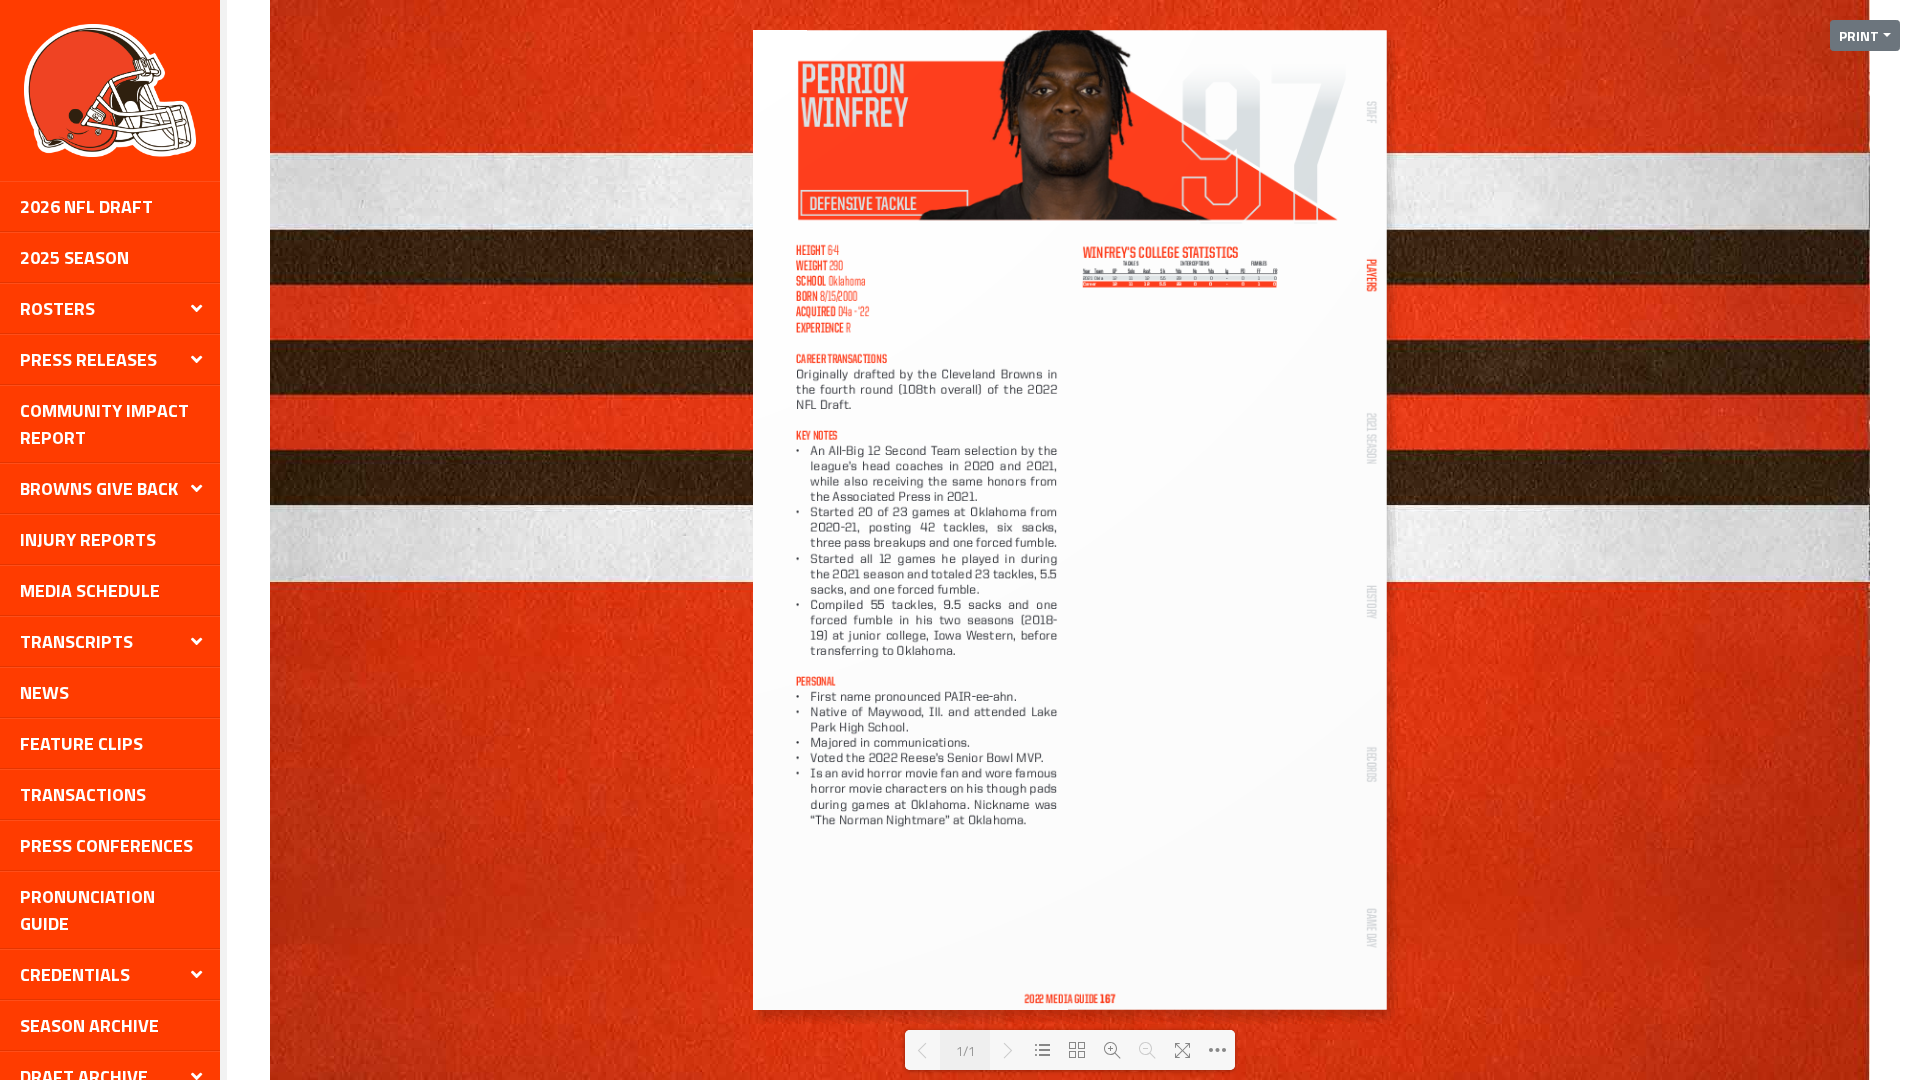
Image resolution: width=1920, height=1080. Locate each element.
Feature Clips (81, 743)
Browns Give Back (99, 488)
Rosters (57, 308)
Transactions (83, 794)
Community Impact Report (104, 424)
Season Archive (89, 1025)
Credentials (75, 974)
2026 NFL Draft (86, 206)
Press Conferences (106, 845)
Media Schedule (90, 590)
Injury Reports (88, 539)
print (1859, 35)
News (44, 692)
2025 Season (74, 257)
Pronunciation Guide (87, 910)
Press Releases (88, 359)
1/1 (965, 1050)
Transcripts (76, 641)
